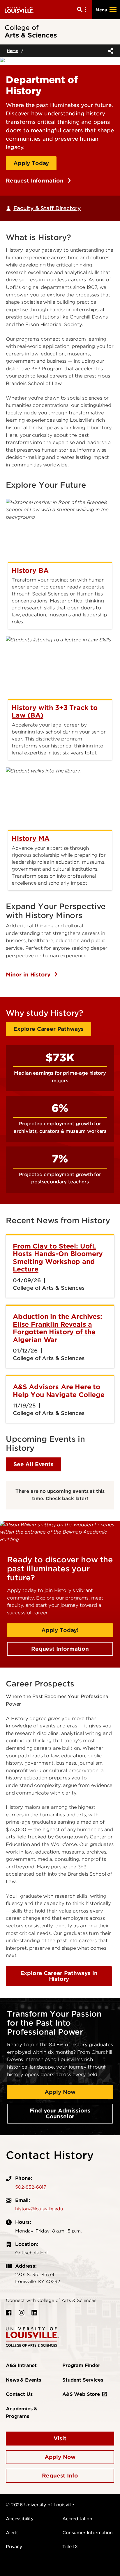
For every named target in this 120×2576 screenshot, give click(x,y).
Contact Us (19, 2394)
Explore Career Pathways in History (59, 1976)
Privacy (14, 2547)
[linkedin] (34, 2313)
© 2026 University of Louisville (40, 2505)
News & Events (23, 2380)
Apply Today (31, 163)
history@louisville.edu (39, 2209)
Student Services (83, 2380)
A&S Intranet (21, 2365)
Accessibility (20, 2519)
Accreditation (77, 2519)
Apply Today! (60, 1630)
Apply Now (60, 2092)
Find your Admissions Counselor (60, 2113)
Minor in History (29, 975)
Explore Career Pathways (48, 1029)
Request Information (36, 181)
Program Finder (81, 2365)
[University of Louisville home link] (19, 9)
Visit (60, 2438)
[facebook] (9, 2313)
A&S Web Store (81, 2394)
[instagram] (22, 2313)
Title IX (70, 2547)
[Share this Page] (110, 51)
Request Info (60, 2476)
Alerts (12, 2533)
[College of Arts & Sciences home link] (32, 2337)
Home (12, 51)
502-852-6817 (31, 2187)
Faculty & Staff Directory (47, 208)
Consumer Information (88, 2533)
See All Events (33, 1464)
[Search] (83, 10)
